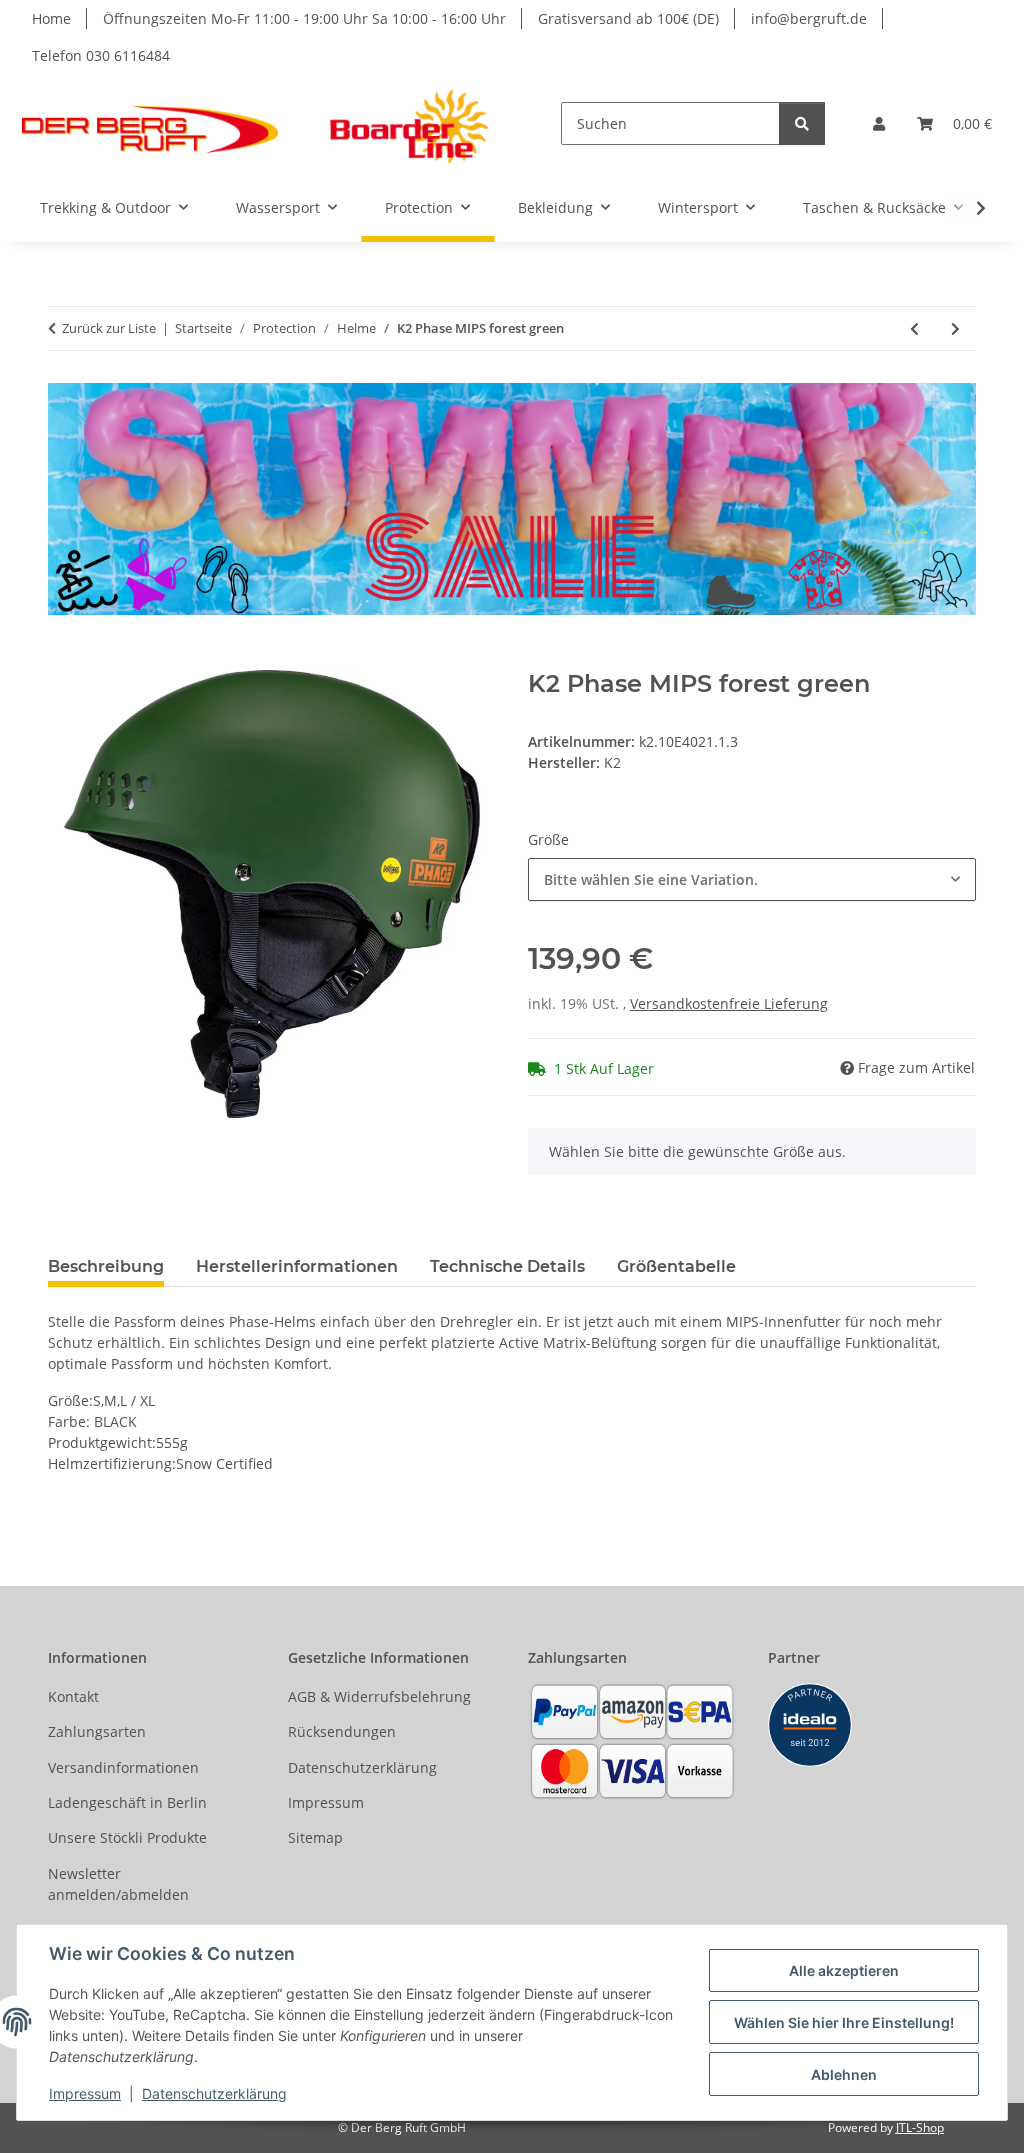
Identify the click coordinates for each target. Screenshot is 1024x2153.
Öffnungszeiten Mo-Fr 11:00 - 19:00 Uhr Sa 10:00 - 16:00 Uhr (304, 18)
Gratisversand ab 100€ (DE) (628, 18)
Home (51, 18)
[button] (879, 123)
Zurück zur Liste (109, 328)
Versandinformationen (123, 1767)
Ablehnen (844, 2074)
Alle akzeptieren (844, 1970)
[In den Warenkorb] (64, 659)
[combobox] (752, 879)
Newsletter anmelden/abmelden (118, 1884)
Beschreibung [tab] (106, 1266)
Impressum (85, 2093)
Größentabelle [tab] (676, 1266)
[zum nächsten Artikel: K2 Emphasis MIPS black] (955, 328)
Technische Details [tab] (507, 1266)
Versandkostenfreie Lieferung (729, 1003)
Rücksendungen (342, 1731)
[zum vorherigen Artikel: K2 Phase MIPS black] (914, 328)
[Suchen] (802, 123)
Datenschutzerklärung (214, 2093)
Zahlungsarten (97, 1731)
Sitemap (315, 1837)
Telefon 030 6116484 (101, 55)
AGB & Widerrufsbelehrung (379, 1696)
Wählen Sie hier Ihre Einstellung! (844, 2022)
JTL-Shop (920, 2127)
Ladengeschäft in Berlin (127, 1802)
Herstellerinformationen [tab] (297, 1266)
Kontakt (73, 1696)
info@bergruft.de (809, 18)
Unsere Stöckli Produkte (127, 1837)
